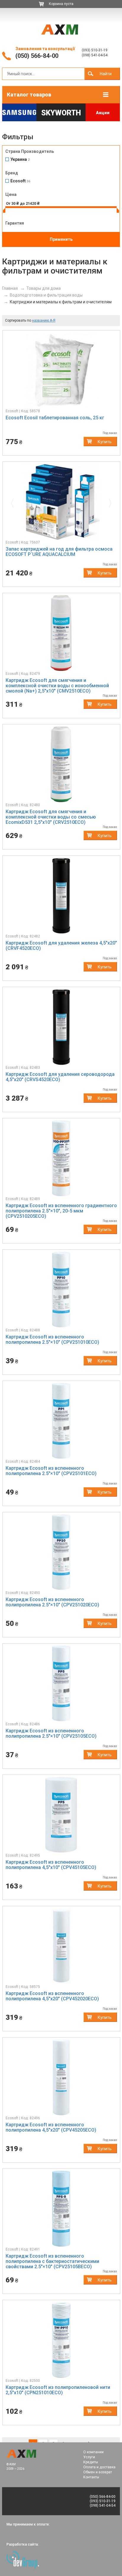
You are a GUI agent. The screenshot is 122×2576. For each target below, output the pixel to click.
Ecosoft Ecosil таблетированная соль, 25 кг (55, 418)
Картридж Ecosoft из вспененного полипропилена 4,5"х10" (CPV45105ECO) (51, 1865)
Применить (61, 239)
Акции (103, 113)
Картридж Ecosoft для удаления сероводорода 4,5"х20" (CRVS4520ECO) (60, 1077)
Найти (106, 74)
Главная (10, 288)
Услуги (89, 2457)
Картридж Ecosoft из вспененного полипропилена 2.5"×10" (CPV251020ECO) (52, 1602)
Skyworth (61, 113)
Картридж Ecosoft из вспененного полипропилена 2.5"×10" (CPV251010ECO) (52, 1339)
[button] (14, 502)
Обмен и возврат (98, 2472)
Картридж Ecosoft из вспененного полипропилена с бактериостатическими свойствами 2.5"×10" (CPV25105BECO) (52, 2261)
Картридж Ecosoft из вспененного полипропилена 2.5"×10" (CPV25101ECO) (51, 1471)
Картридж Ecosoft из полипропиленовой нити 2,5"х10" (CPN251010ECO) (58, 2390)
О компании (93, 2452)
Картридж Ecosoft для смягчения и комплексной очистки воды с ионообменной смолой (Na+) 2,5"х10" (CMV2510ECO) (57, 686)
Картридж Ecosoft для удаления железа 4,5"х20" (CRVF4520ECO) (61, 946)
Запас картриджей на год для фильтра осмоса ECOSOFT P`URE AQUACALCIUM (59, 552)
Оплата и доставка (99, 2467)
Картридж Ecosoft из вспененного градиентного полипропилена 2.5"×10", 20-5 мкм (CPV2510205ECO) (61, 1211)
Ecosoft (20, 181)
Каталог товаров (29, 95)
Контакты (91, 2477)
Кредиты (91, 2462)
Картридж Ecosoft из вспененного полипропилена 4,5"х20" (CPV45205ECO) (51, 2127)
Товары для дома (44, 288)
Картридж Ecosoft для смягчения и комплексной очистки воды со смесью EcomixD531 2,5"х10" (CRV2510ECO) (51, 817)
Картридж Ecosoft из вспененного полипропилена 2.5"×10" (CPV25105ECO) (51, 1733)
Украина (20, 159)
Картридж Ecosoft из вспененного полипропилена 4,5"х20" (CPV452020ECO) (52, 1996)
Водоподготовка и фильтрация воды (46, 295)
